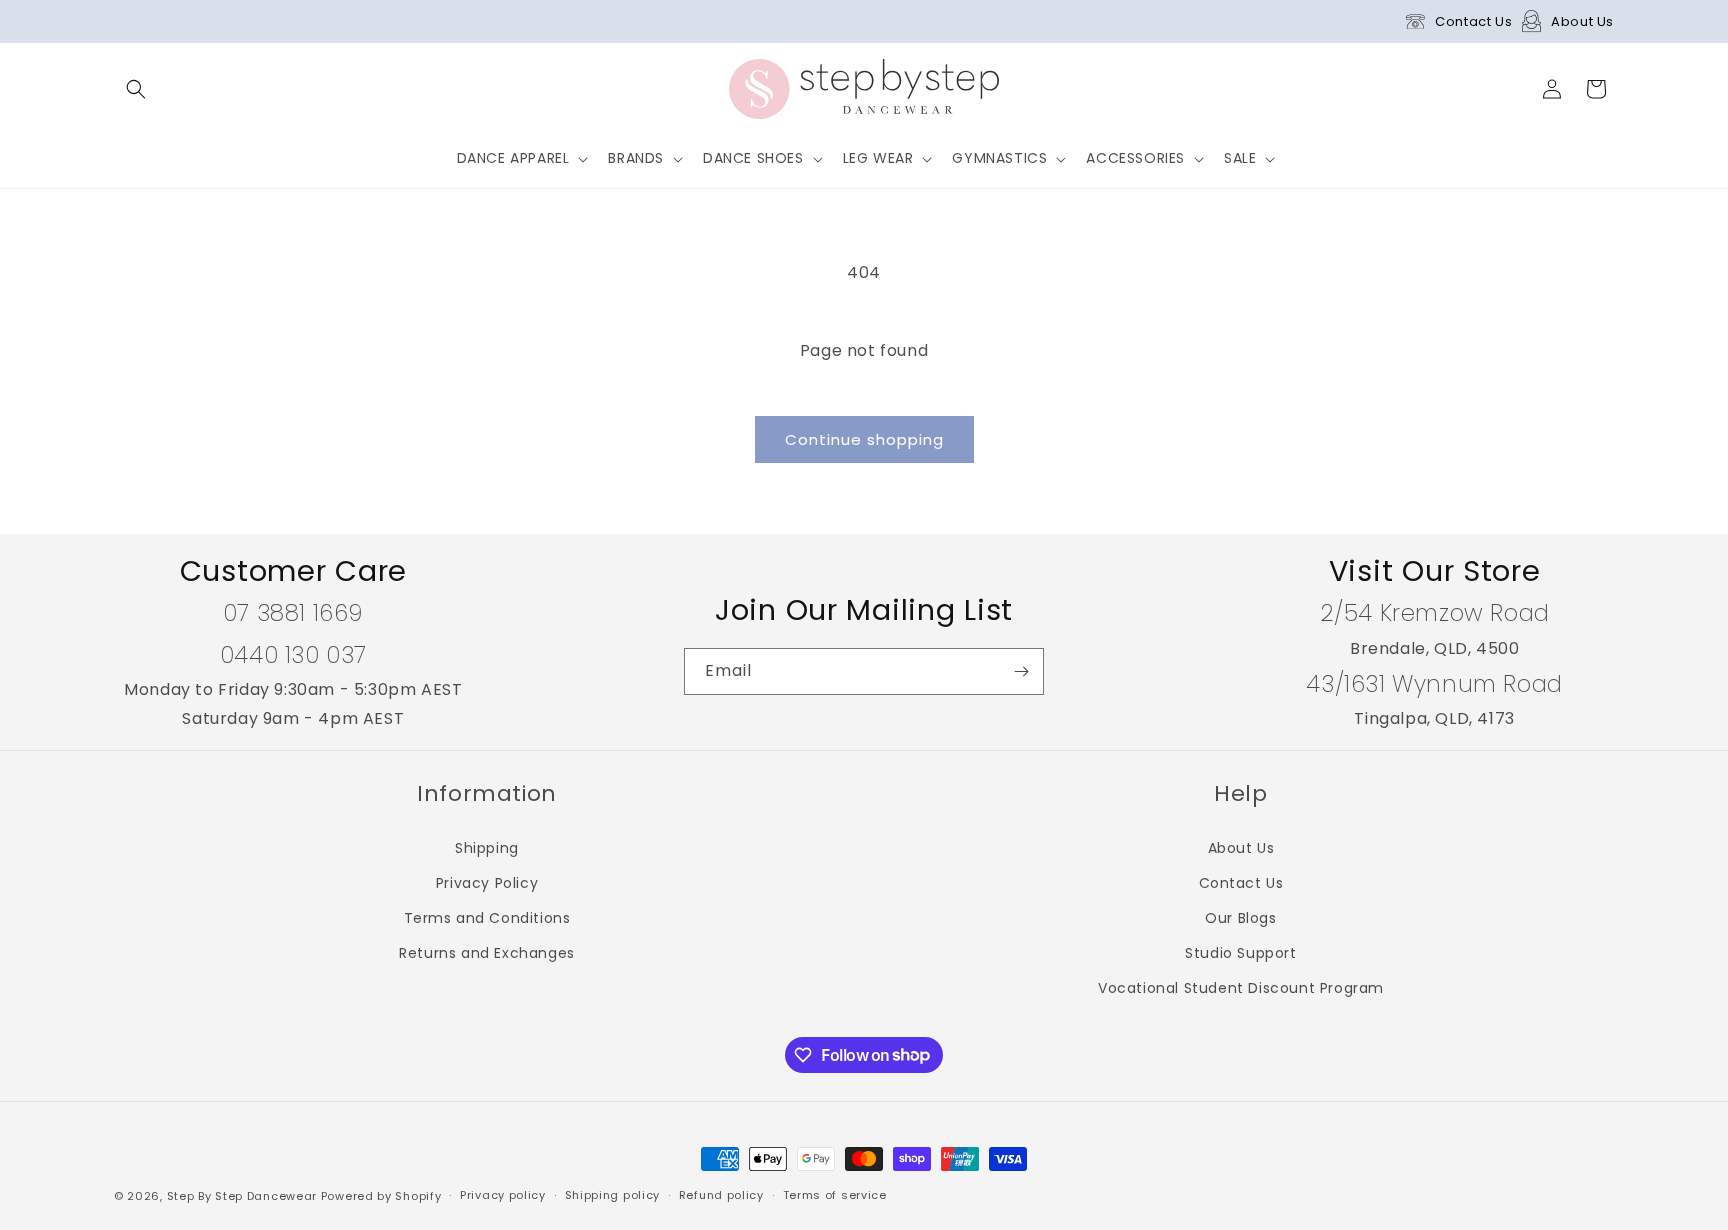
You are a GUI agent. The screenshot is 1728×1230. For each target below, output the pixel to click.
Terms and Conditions (487, 918)
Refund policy (721, 1195)
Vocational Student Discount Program (1241, 988)
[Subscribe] (1021, 671)
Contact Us (1473, 21)
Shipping (487, 848)
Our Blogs (1240, 918)
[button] (136, 89)
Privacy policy (503, 1195)
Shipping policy (613, 1195)
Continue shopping (864, 439)
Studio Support (1240, 953)
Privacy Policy (487, 883)
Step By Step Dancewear (242, 1196)
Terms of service (835, 1195)
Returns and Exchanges (487, 953)
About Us (1582, 21)
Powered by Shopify (381, 1196)
